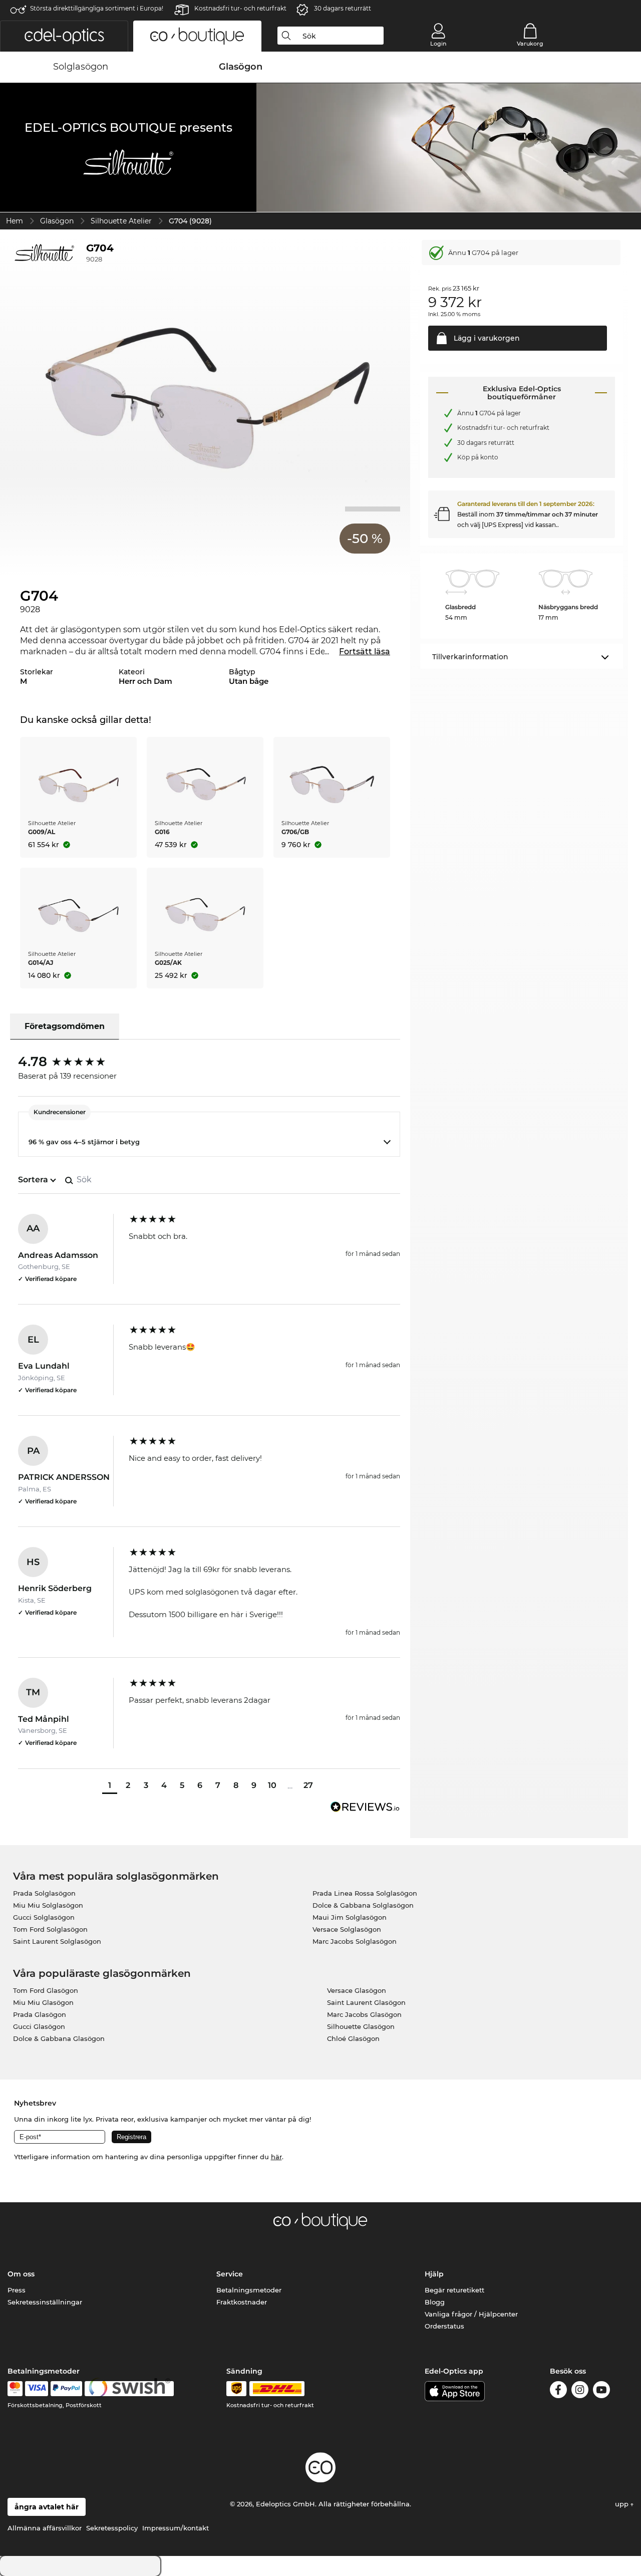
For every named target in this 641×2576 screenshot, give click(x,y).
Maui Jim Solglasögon (350, 1917)
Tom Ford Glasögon (46, 1990)
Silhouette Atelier (121, 221)
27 (308, 1785)
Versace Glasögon (357, 1990)
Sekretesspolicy (112, 2528)
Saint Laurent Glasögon (366, 2002)
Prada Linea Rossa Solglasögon (365, 1893)
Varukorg (530, 44)
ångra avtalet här (47, 2507)
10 (272, 1785)
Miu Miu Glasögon (43, 2002)
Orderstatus (444, 2326)
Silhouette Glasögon (361, 2026)
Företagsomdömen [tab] (65, 1026)
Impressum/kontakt (176, 2528)
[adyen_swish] (129, 2389)
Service (230, 2274)
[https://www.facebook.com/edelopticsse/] (558, 2391)
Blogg (435, 2302)
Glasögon (57, 221)
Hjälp (434, 2274)
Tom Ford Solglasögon (50, 1929)
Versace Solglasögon (347, 1929)
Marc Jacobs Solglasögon (355, 1941)
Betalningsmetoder (249, 2290)
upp (623, 2504)
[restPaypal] (66, 2389)
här (276, 2157)
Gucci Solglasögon (44, 1917)
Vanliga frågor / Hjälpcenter (471, 2314)
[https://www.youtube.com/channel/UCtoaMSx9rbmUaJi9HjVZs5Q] (601, 2391)
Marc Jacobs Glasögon (364, 2014)
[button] (64, 36)
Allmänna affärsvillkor (45, 2528)
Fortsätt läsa (365, 652)
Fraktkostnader (242, 2302)
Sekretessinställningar (45, 2302)
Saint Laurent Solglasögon (57, 1941)
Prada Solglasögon (44, 1893)
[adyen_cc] (15, 2389)
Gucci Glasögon (39, 2026)
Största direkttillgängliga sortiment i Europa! (97, 8)
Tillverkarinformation (470, 657)
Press (17, 2290)
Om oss (21, 2274)
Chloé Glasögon (353, 2038)
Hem (15, 221)
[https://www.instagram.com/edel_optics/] (580, 2391)
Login (438, 44)
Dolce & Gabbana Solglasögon (363, 1905)
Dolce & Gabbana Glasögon (59, 2038)
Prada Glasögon (40, 2014)
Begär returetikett (454, 2290)
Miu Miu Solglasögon (48, 1905)
